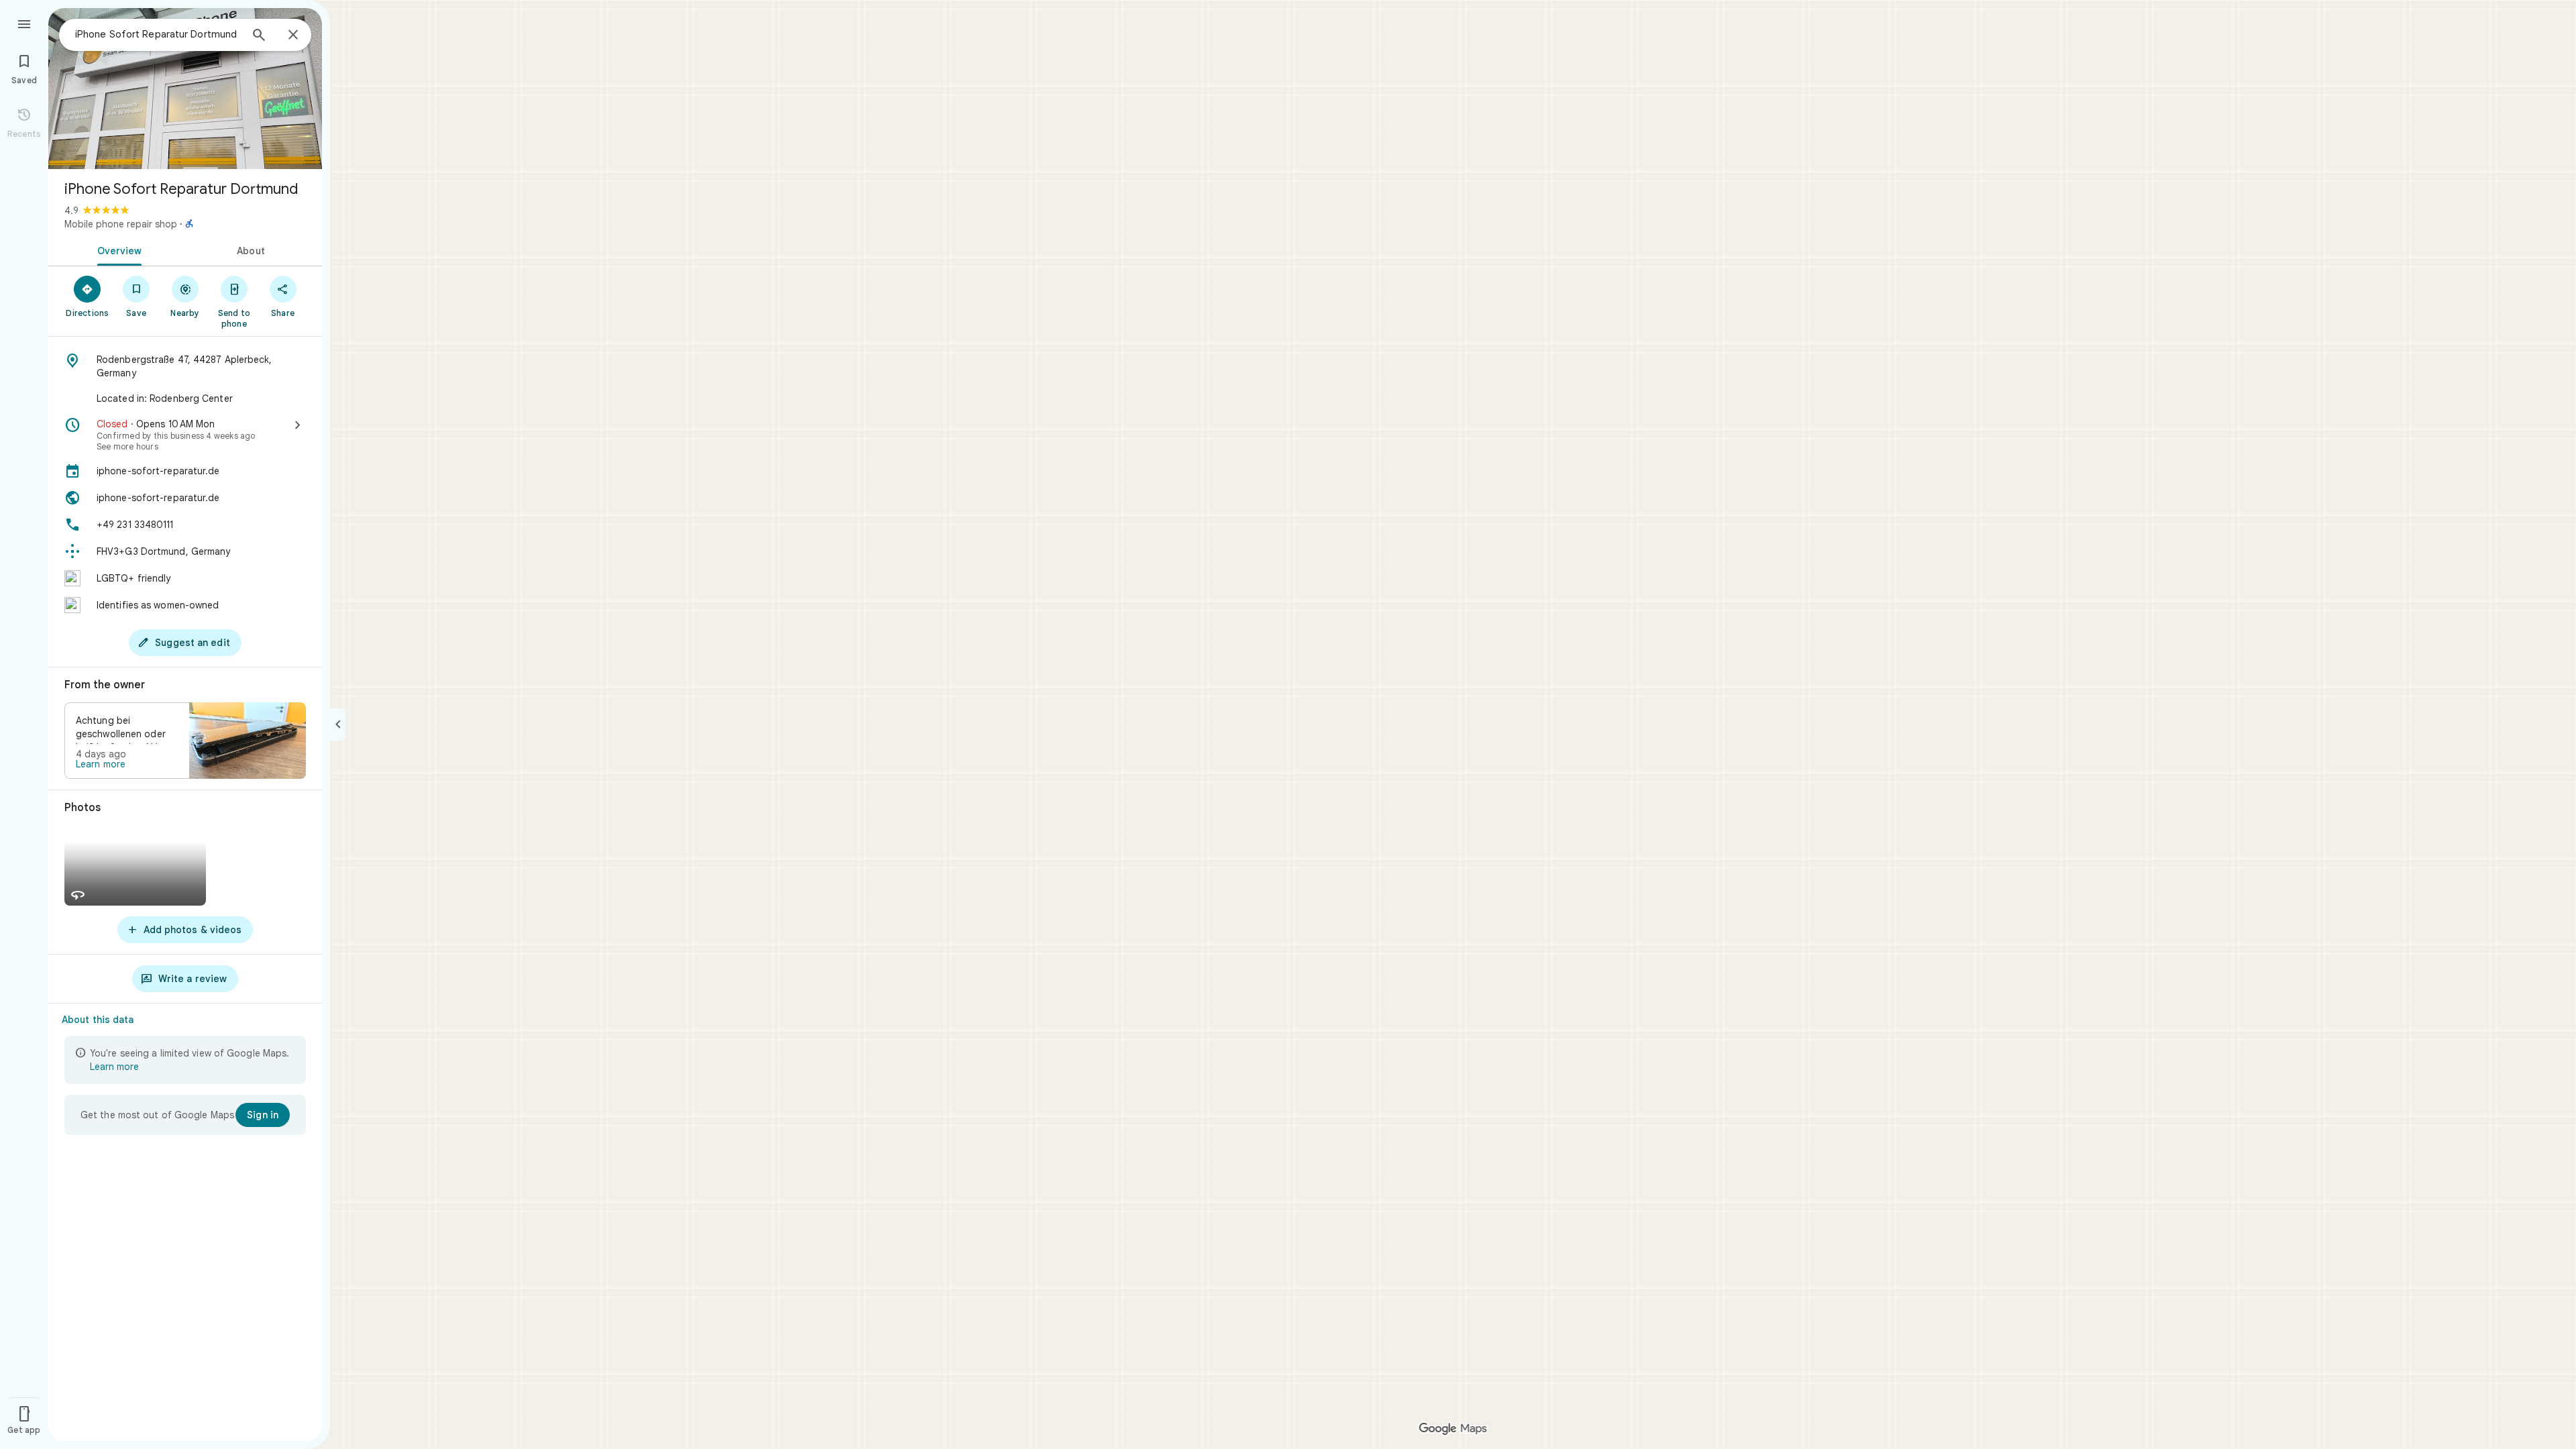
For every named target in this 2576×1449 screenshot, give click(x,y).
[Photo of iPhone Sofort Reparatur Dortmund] (185, 89)
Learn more (101, 764)
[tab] (117, 250)
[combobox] (158, 34)
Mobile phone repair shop (121, 224)
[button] (185, 741)
